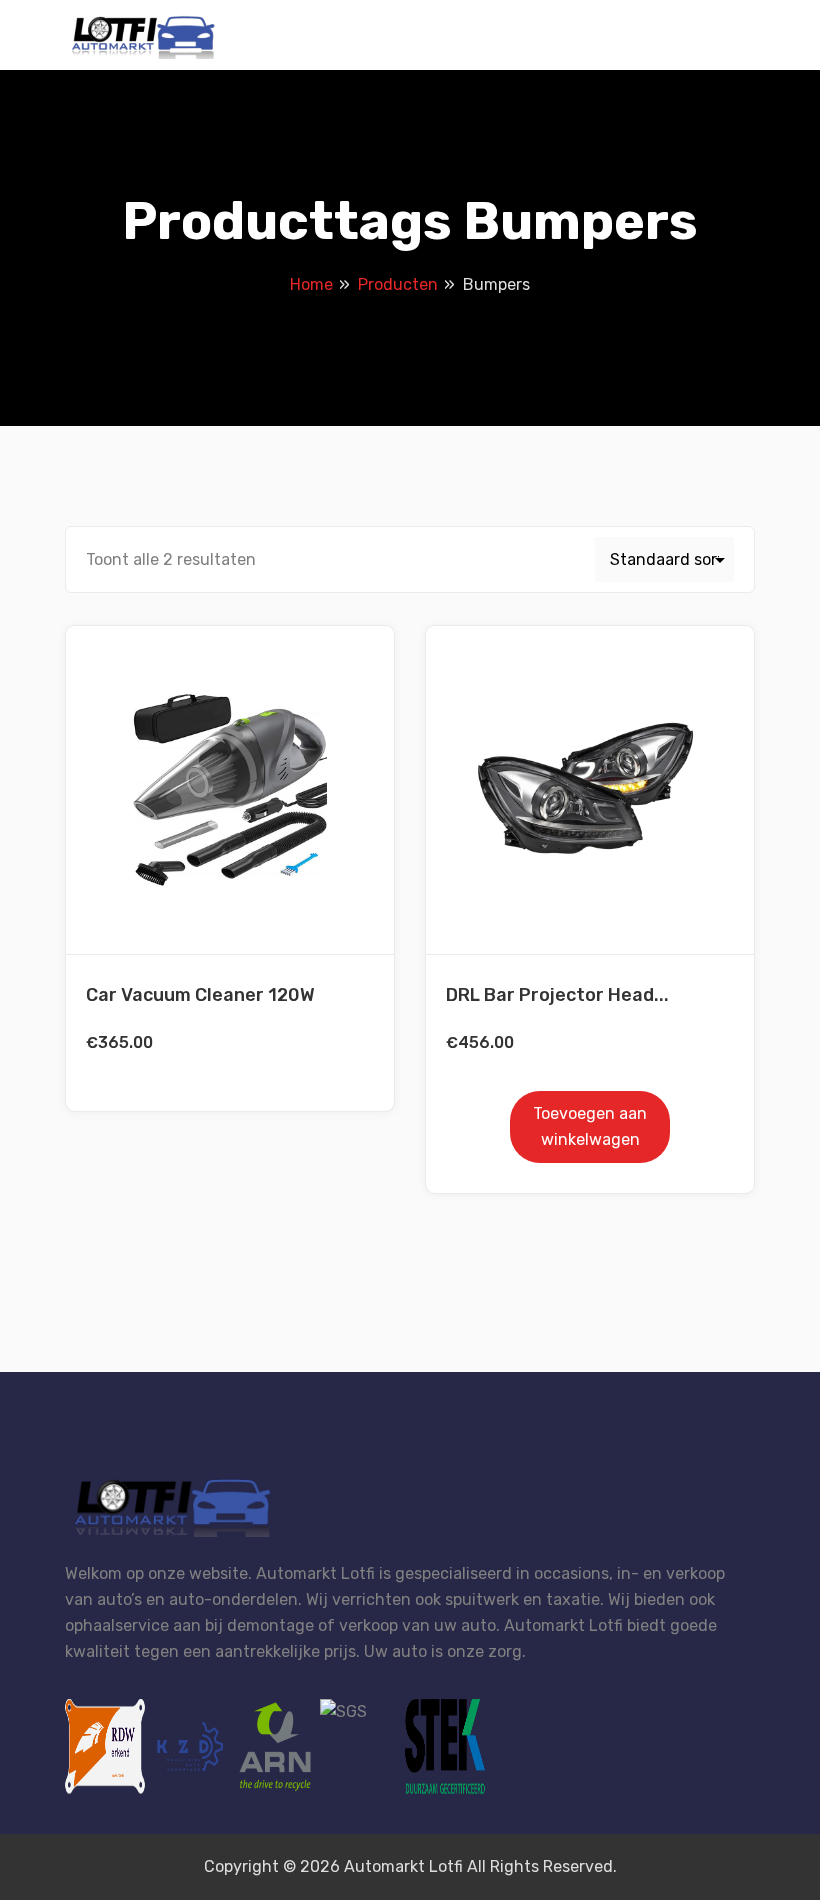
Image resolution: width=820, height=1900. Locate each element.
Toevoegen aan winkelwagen (590, 1126)
